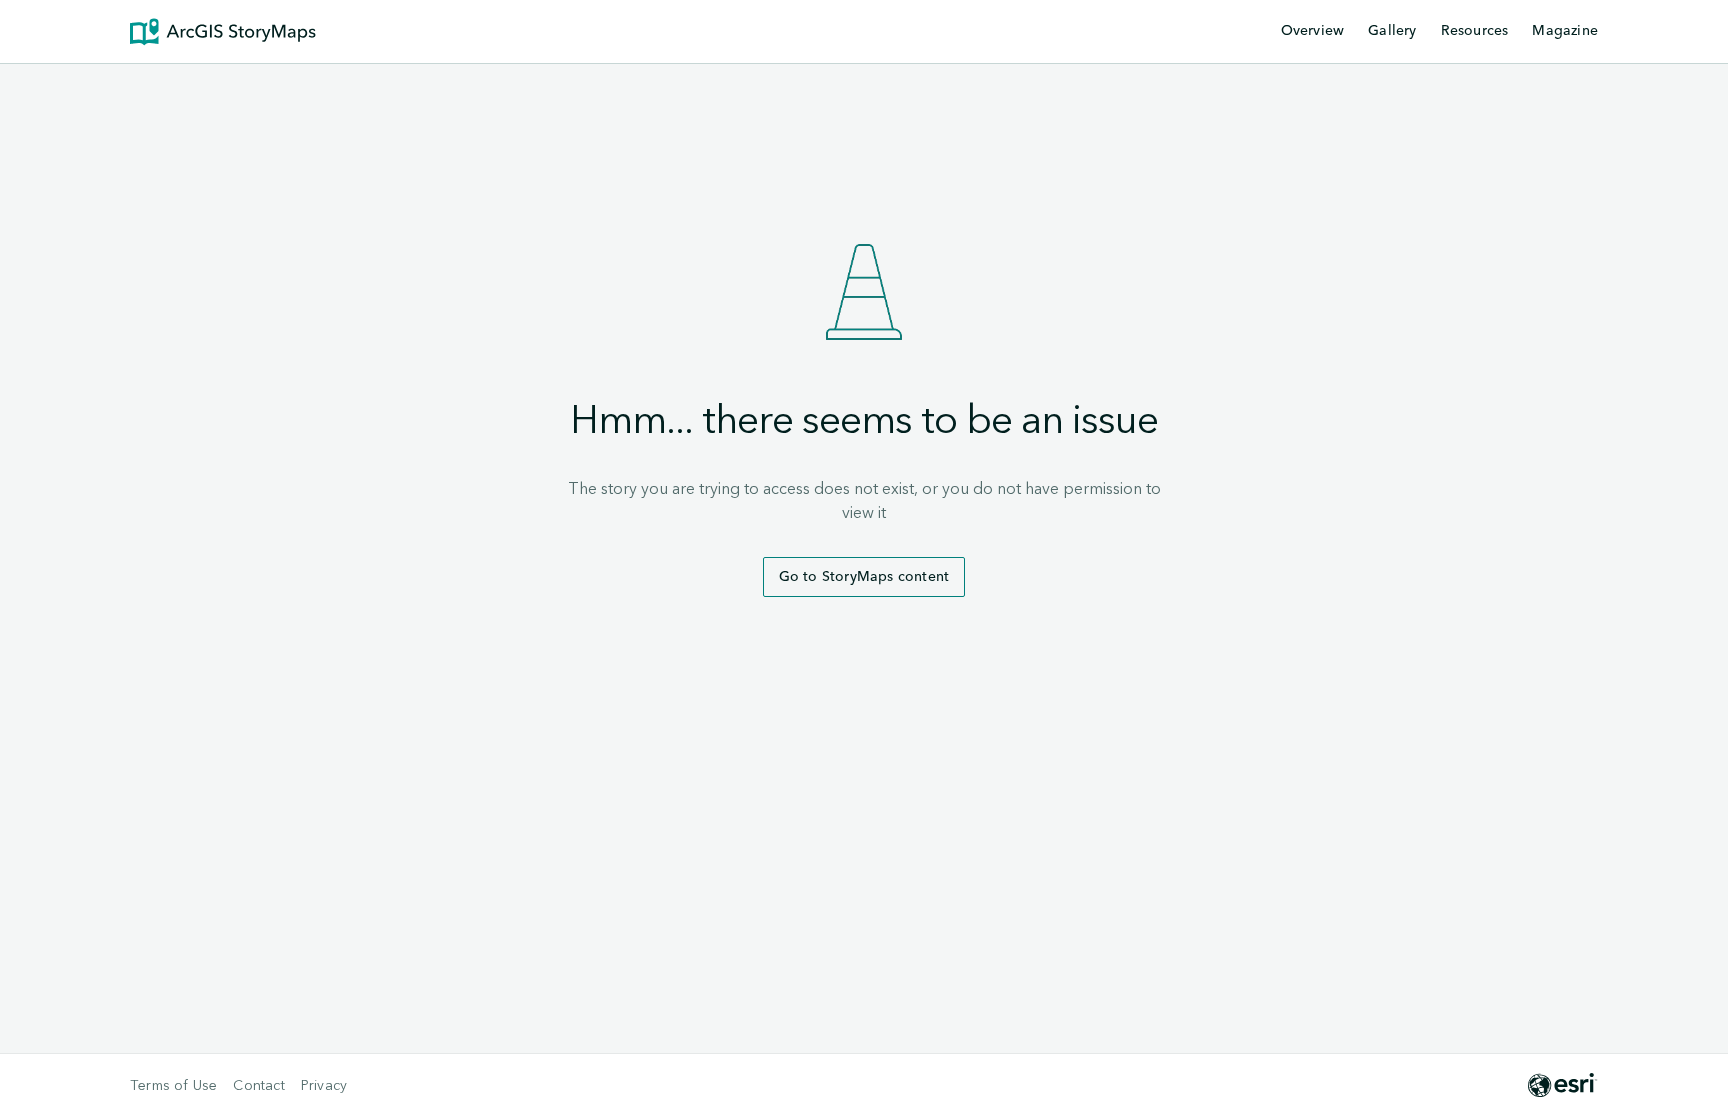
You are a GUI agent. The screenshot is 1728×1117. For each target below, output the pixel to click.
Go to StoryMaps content (864, 577)
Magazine (1565, 31)
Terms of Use (173, 1086)
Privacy (324, 1086)
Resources (1475, 32)
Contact (258, 1086)
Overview (1313, 31)
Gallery (1392, 31)
